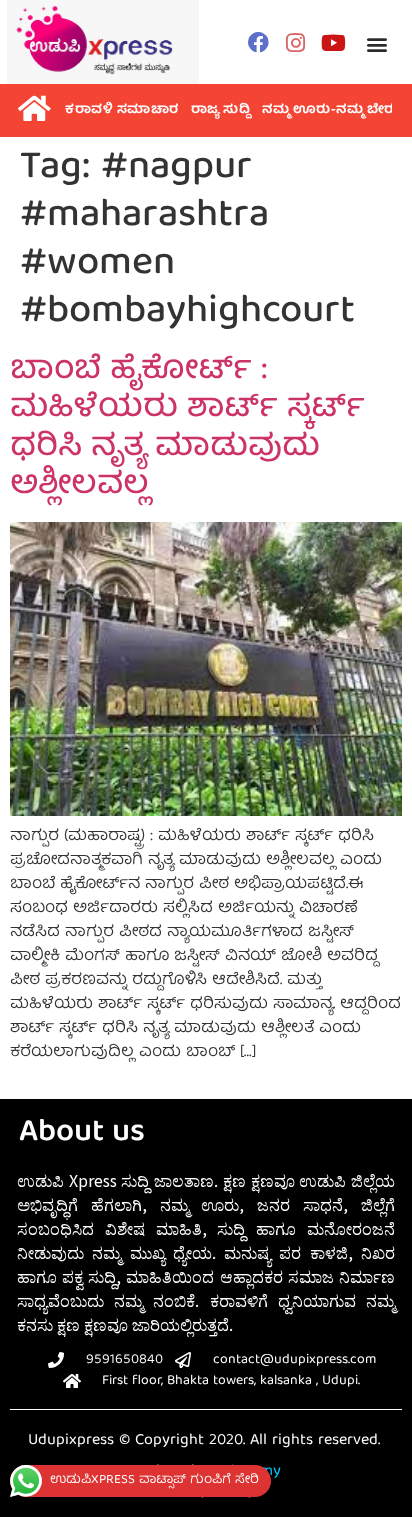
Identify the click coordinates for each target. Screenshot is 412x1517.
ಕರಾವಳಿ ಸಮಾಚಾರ (122, 110)
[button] (376, 44)
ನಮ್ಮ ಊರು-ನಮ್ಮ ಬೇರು (330, 110)
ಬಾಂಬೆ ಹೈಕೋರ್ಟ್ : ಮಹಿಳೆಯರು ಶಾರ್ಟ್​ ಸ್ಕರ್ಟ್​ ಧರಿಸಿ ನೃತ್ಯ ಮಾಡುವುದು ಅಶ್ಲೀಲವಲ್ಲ (187, 429)
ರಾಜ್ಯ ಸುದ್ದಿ (221, 110)
